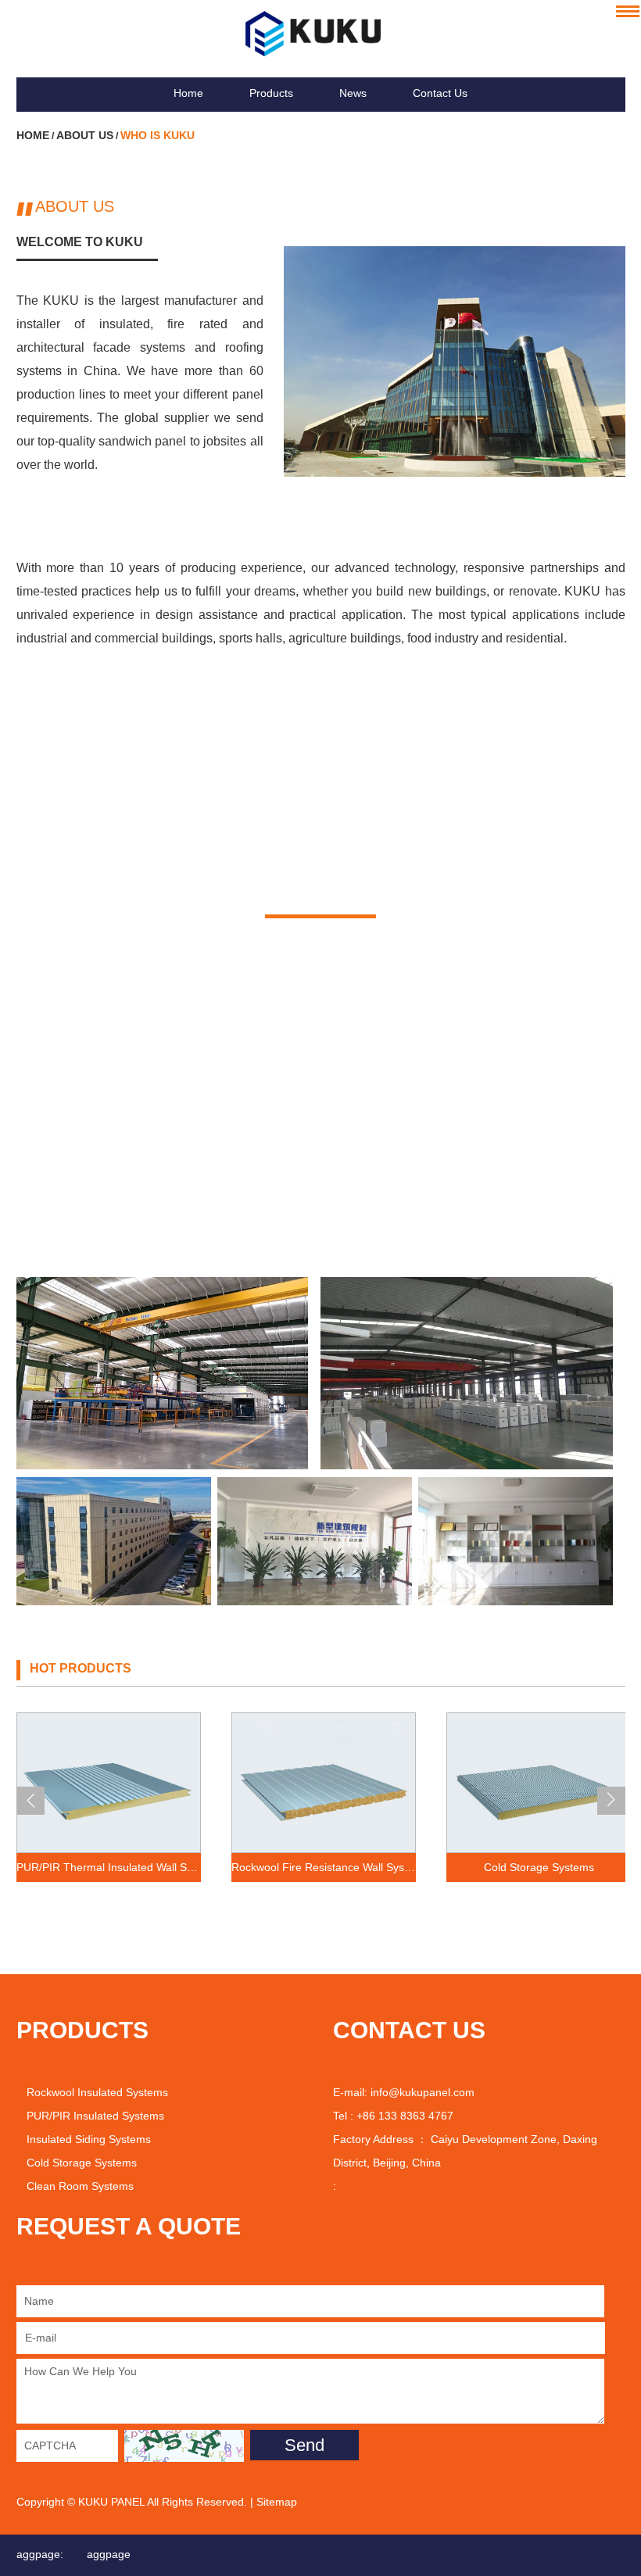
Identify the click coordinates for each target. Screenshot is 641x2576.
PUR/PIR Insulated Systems (95, 2116)
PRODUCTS (82, 2030)
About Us (85, 135)
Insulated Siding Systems (89, 2139)
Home (188, 93)
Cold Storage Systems (539, 1867)
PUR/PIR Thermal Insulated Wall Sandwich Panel (109, 1867)
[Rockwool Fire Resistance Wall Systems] (324, 1782)
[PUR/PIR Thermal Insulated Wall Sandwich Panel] (109, 1782)
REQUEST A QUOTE (129, 2226)
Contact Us (440, 93)
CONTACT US (409, 2030)
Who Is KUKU (158, 135)
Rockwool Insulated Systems (97, 2092)
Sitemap (277, 2502)
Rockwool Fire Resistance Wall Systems (324, 1867)
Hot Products (81, 1668)
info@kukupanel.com (423, 2092)
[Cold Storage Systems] (539, 1782)
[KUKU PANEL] (321, 34)
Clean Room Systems (80, 2186)
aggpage (109, 2554)
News (353, 93)
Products (271, 93)
